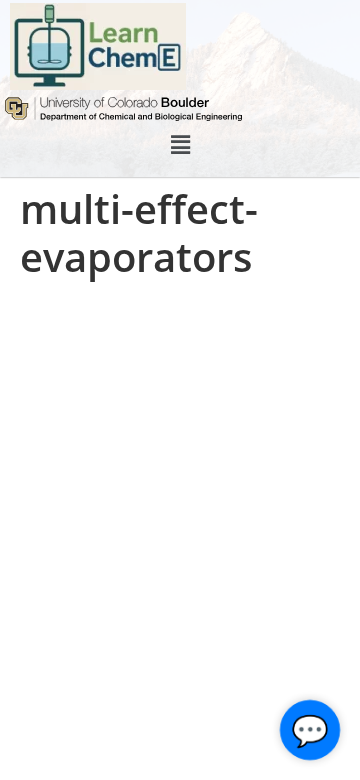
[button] (180, 145)
